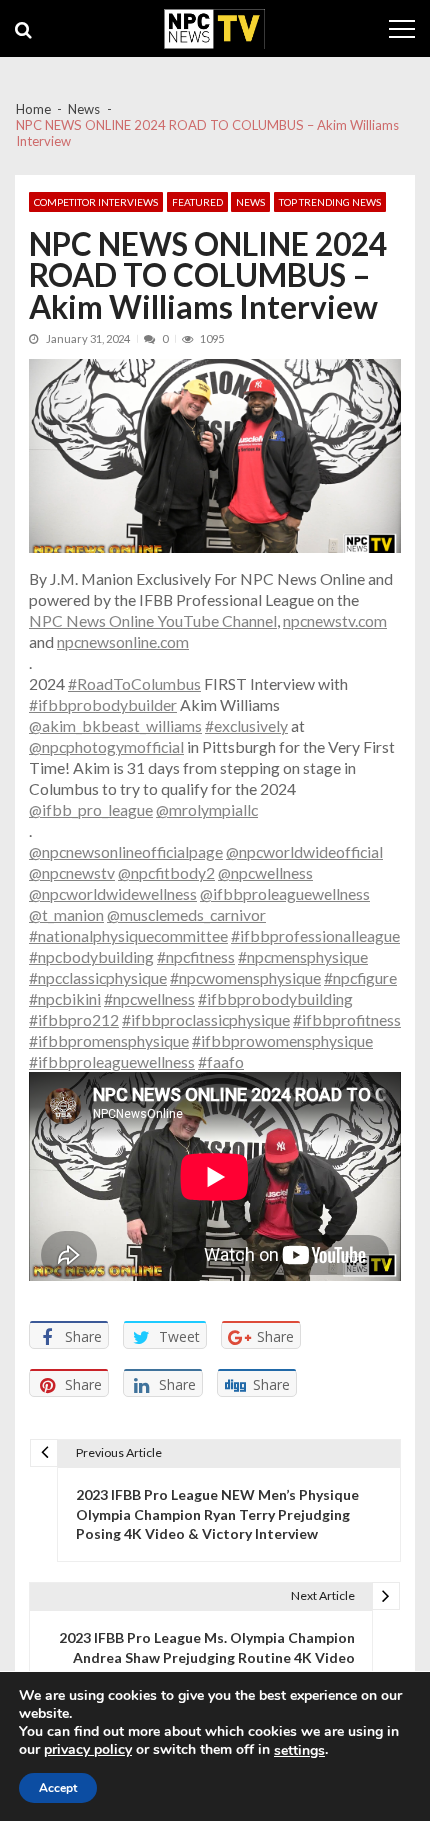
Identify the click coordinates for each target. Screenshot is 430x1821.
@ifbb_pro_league (91, 809)
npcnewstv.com (335, 620)
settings (299, 1751)
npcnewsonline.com (123, 641)
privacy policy (88, 1750)
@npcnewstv (72, 872)
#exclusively (246, 725)
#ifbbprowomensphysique (282, 1040)
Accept (58, 1788)
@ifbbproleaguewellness (285, 893)
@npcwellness (265, 872)
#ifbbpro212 (74, 1019)
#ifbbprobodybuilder (103, 704)
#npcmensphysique (303, 956)
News (250, 202)
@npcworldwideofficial (304, 851)
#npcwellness (149, 998)
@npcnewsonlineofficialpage (126, 851)
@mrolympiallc (207, 809)
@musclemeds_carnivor (186, 914)
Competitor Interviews (96, 202)
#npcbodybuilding (91, 956)
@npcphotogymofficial (106, 746)
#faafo (221, 1061)
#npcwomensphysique (245, 977)
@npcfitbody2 (166, 872)
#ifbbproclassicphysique (206, 1019)
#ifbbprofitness (347, 1019)
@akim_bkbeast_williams (115, 725)
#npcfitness (196, 956)
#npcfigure (360, 977)
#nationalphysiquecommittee (128, 935)
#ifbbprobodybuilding (275, 998)
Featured (197, 202)
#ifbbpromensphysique (109, 1040)
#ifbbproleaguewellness (112, 1061)
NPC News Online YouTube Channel (153, 620)
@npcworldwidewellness (113, 893)
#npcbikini (65, 998)
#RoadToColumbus (134, 683)
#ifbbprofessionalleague (315, 935)
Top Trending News (330, 202)
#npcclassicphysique (98, 977)
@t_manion (66, 914)
